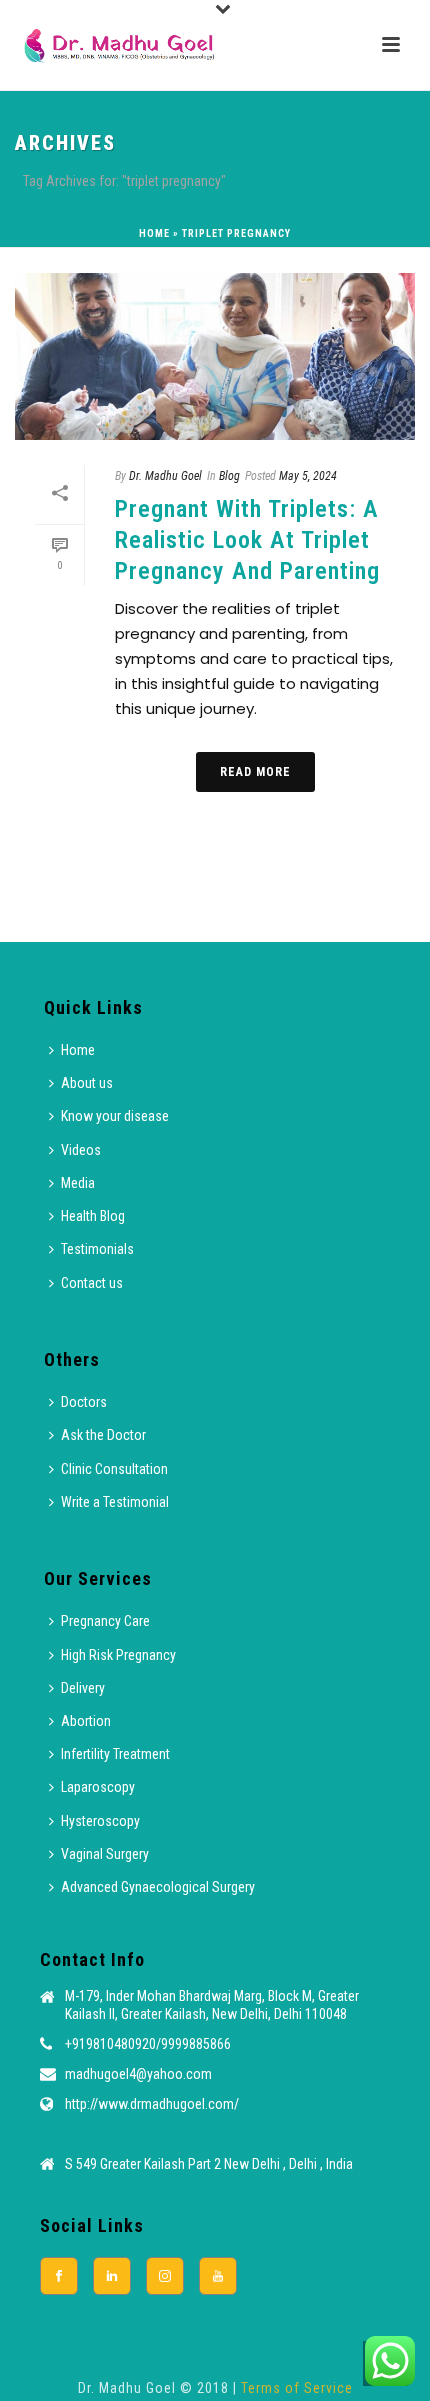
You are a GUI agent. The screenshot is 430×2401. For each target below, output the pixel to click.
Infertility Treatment (115, 1754)
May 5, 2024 (308, 476)
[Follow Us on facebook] (59, 2276)
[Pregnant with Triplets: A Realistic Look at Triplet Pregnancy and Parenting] (215, 356)
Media (78, 1183)
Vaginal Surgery (105, 1854)
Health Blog (93, 1216)
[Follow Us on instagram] (165, 2276)
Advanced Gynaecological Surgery (158, 1887)
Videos (81, 1150)
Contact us (92, 1283)
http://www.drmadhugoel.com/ (152, 2104)
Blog (229, 476)
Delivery (83, 1688)
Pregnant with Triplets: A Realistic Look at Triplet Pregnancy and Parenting (247, 540)
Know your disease (115, 1116)
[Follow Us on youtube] (218, 2276)
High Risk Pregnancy (118, 1655)
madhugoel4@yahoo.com (138, 2074)
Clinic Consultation (114, 1469)
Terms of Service (297, 2388)
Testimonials (97, 1249)
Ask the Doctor (103, 1435)
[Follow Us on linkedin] (112, 2276)
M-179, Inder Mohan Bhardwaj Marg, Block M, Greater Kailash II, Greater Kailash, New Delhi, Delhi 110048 (212, 2005)
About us (87, 1083)
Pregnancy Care (105, 1621)
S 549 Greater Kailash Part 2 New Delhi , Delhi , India (209, 2164)
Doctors (84, 1402)
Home (154, 233)
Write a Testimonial (115, 1502)
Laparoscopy (98, 1787)
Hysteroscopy (100, 1821)
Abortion (86, 1721)
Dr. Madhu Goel (165, 476)
